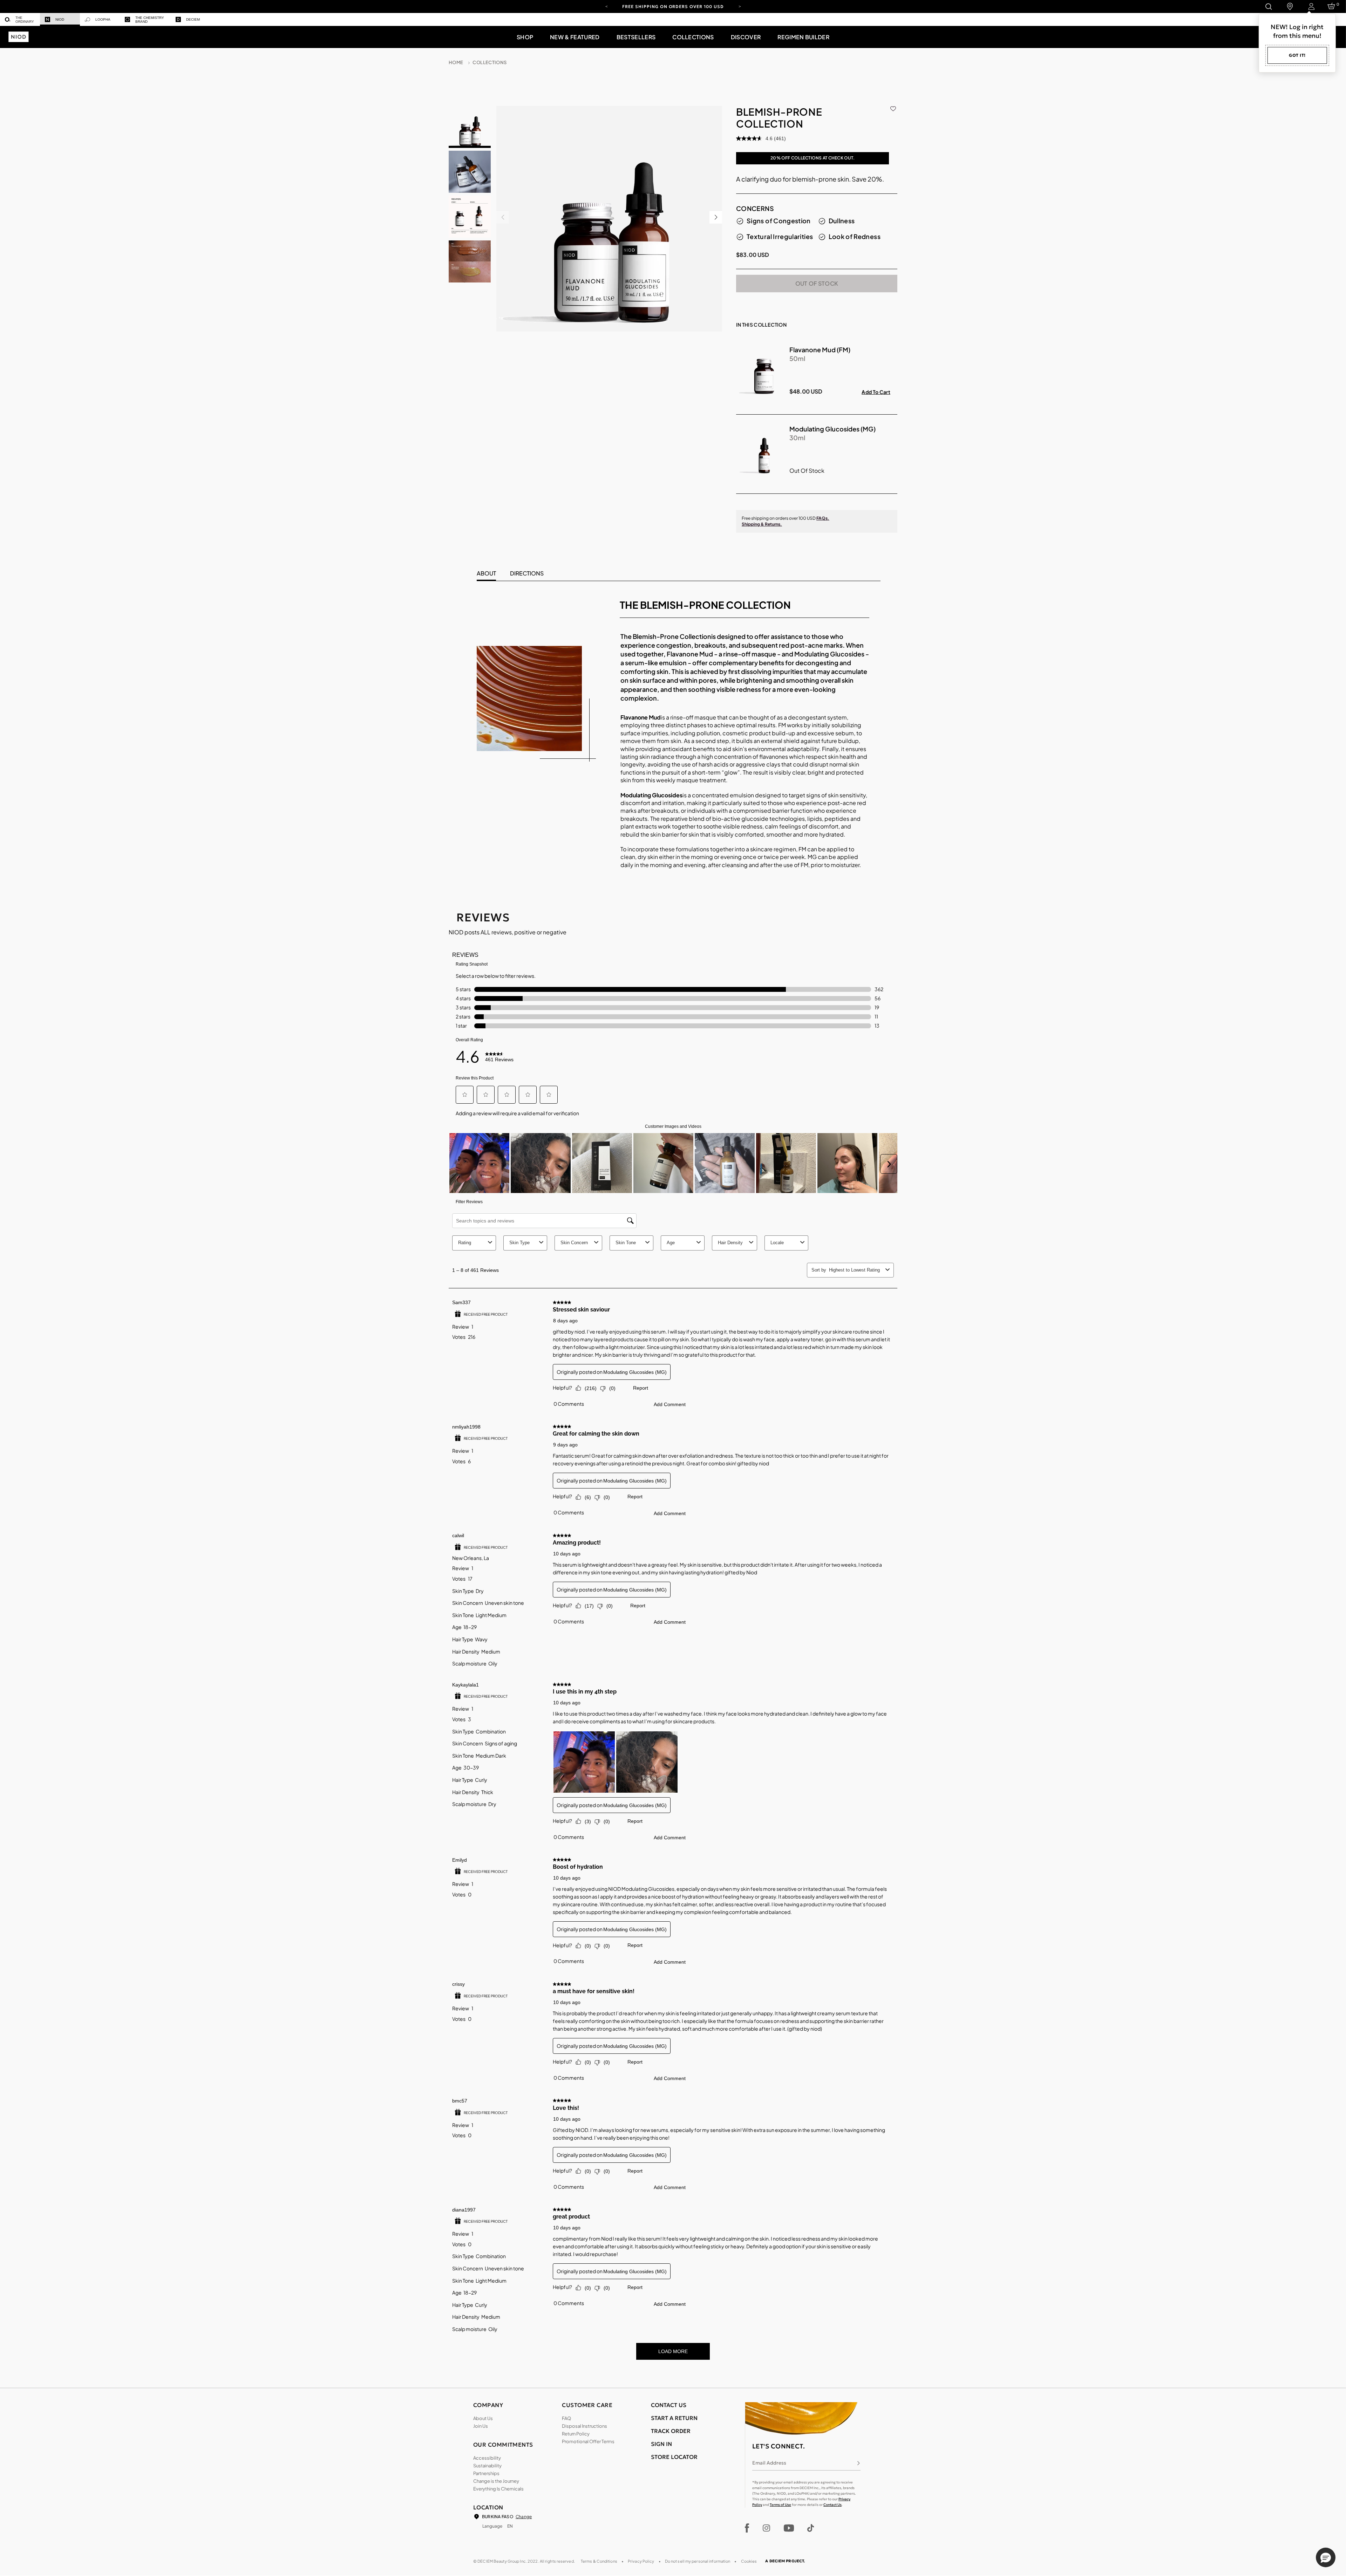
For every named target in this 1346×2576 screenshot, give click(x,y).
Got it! (1297, 55)
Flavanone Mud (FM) (820, 350)
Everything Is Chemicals (498, 2489)
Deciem (193, 19)
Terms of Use (780, 2505)
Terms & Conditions (599, 2561)
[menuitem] (20, 19)
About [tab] (486, 573)
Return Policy (576, 2434)
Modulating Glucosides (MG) (832, 429)
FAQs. (823, 518)
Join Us (481, 2426)
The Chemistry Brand (150, 20)
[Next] (740, 6)
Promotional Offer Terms (588, 2441)
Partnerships (486, 2473)
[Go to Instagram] (766, 2528)
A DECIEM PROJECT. (785, 2561)
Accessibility (487, 2458)
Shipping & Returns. (762, 524)
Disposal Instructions (584, 2426)
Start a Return (674, 2418)
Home (456, 62)
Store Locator (674, 2457)
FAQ (566, 2418)
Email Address (769, 2463)
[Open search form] (1268, 6)
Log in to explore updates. (673, 9)
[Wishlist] (893, 107)
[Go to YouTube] (789, 2528)
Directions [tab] (527, 573)
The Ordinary (25, 20)
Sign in (661, 2444)
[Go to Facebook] (747, 2528)
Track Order (671, 2431)
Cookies (749, 2561)
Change (524, 2517)
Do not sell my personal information (698, 2561)
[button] (525, 37)
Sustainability (487, 2466)
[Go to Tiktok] (811, 2528)
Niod (60, 19)
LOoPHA (103, 19)
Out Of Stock (817, 283)
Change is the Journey (496, 2481)
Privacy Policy (641, 2561)
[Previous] (606, 6)
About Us (483, 2418)
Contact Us (832, 2505)
